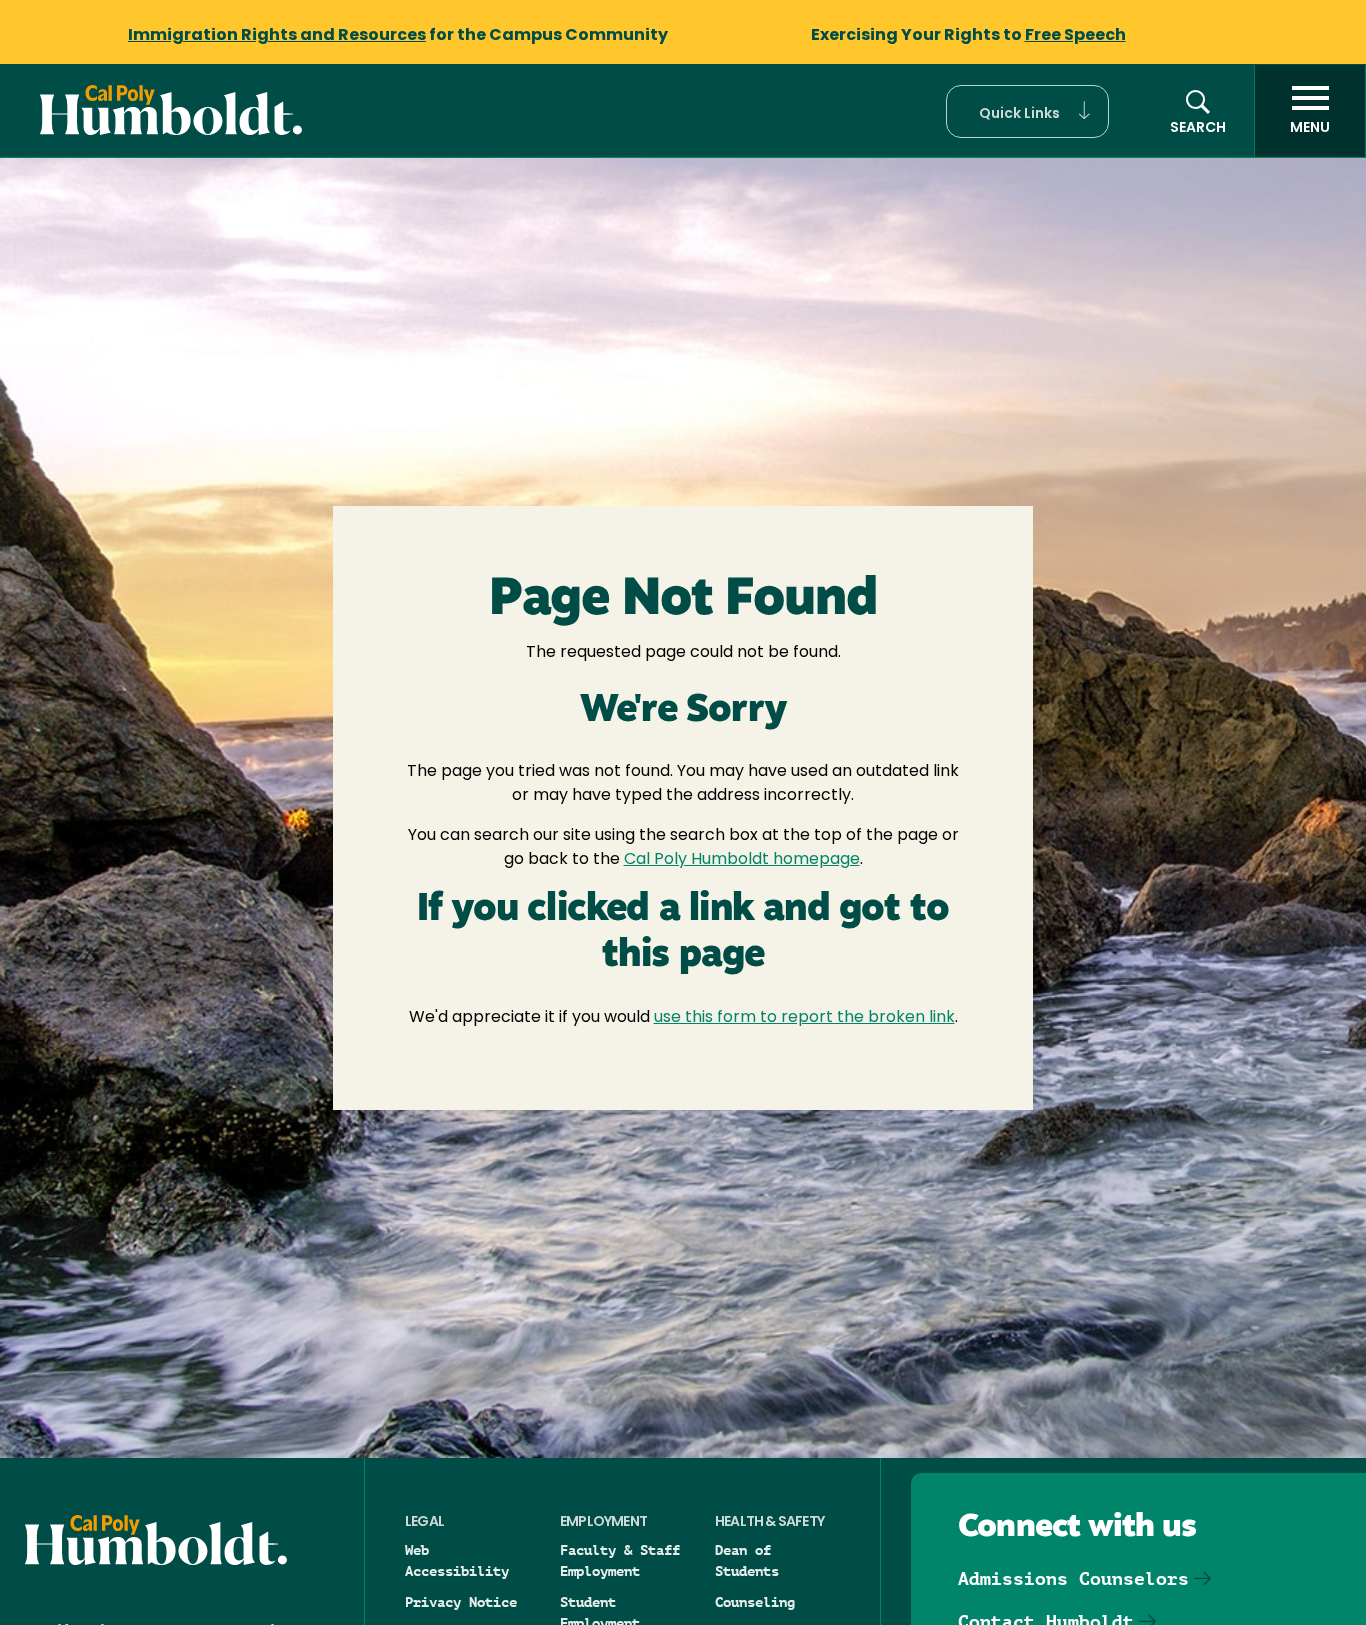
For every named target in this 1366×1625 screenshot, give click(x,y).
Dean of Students (747, 1560)
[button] (1027, 111)
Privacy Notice (461, 1602)
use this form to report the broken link (804, 1018)
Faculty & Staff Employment (620, 1560)
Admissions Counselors (1073, 1578)
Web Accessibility (457, 1560)
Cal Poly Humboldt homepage (742, 860)
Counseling (755, 1602)
